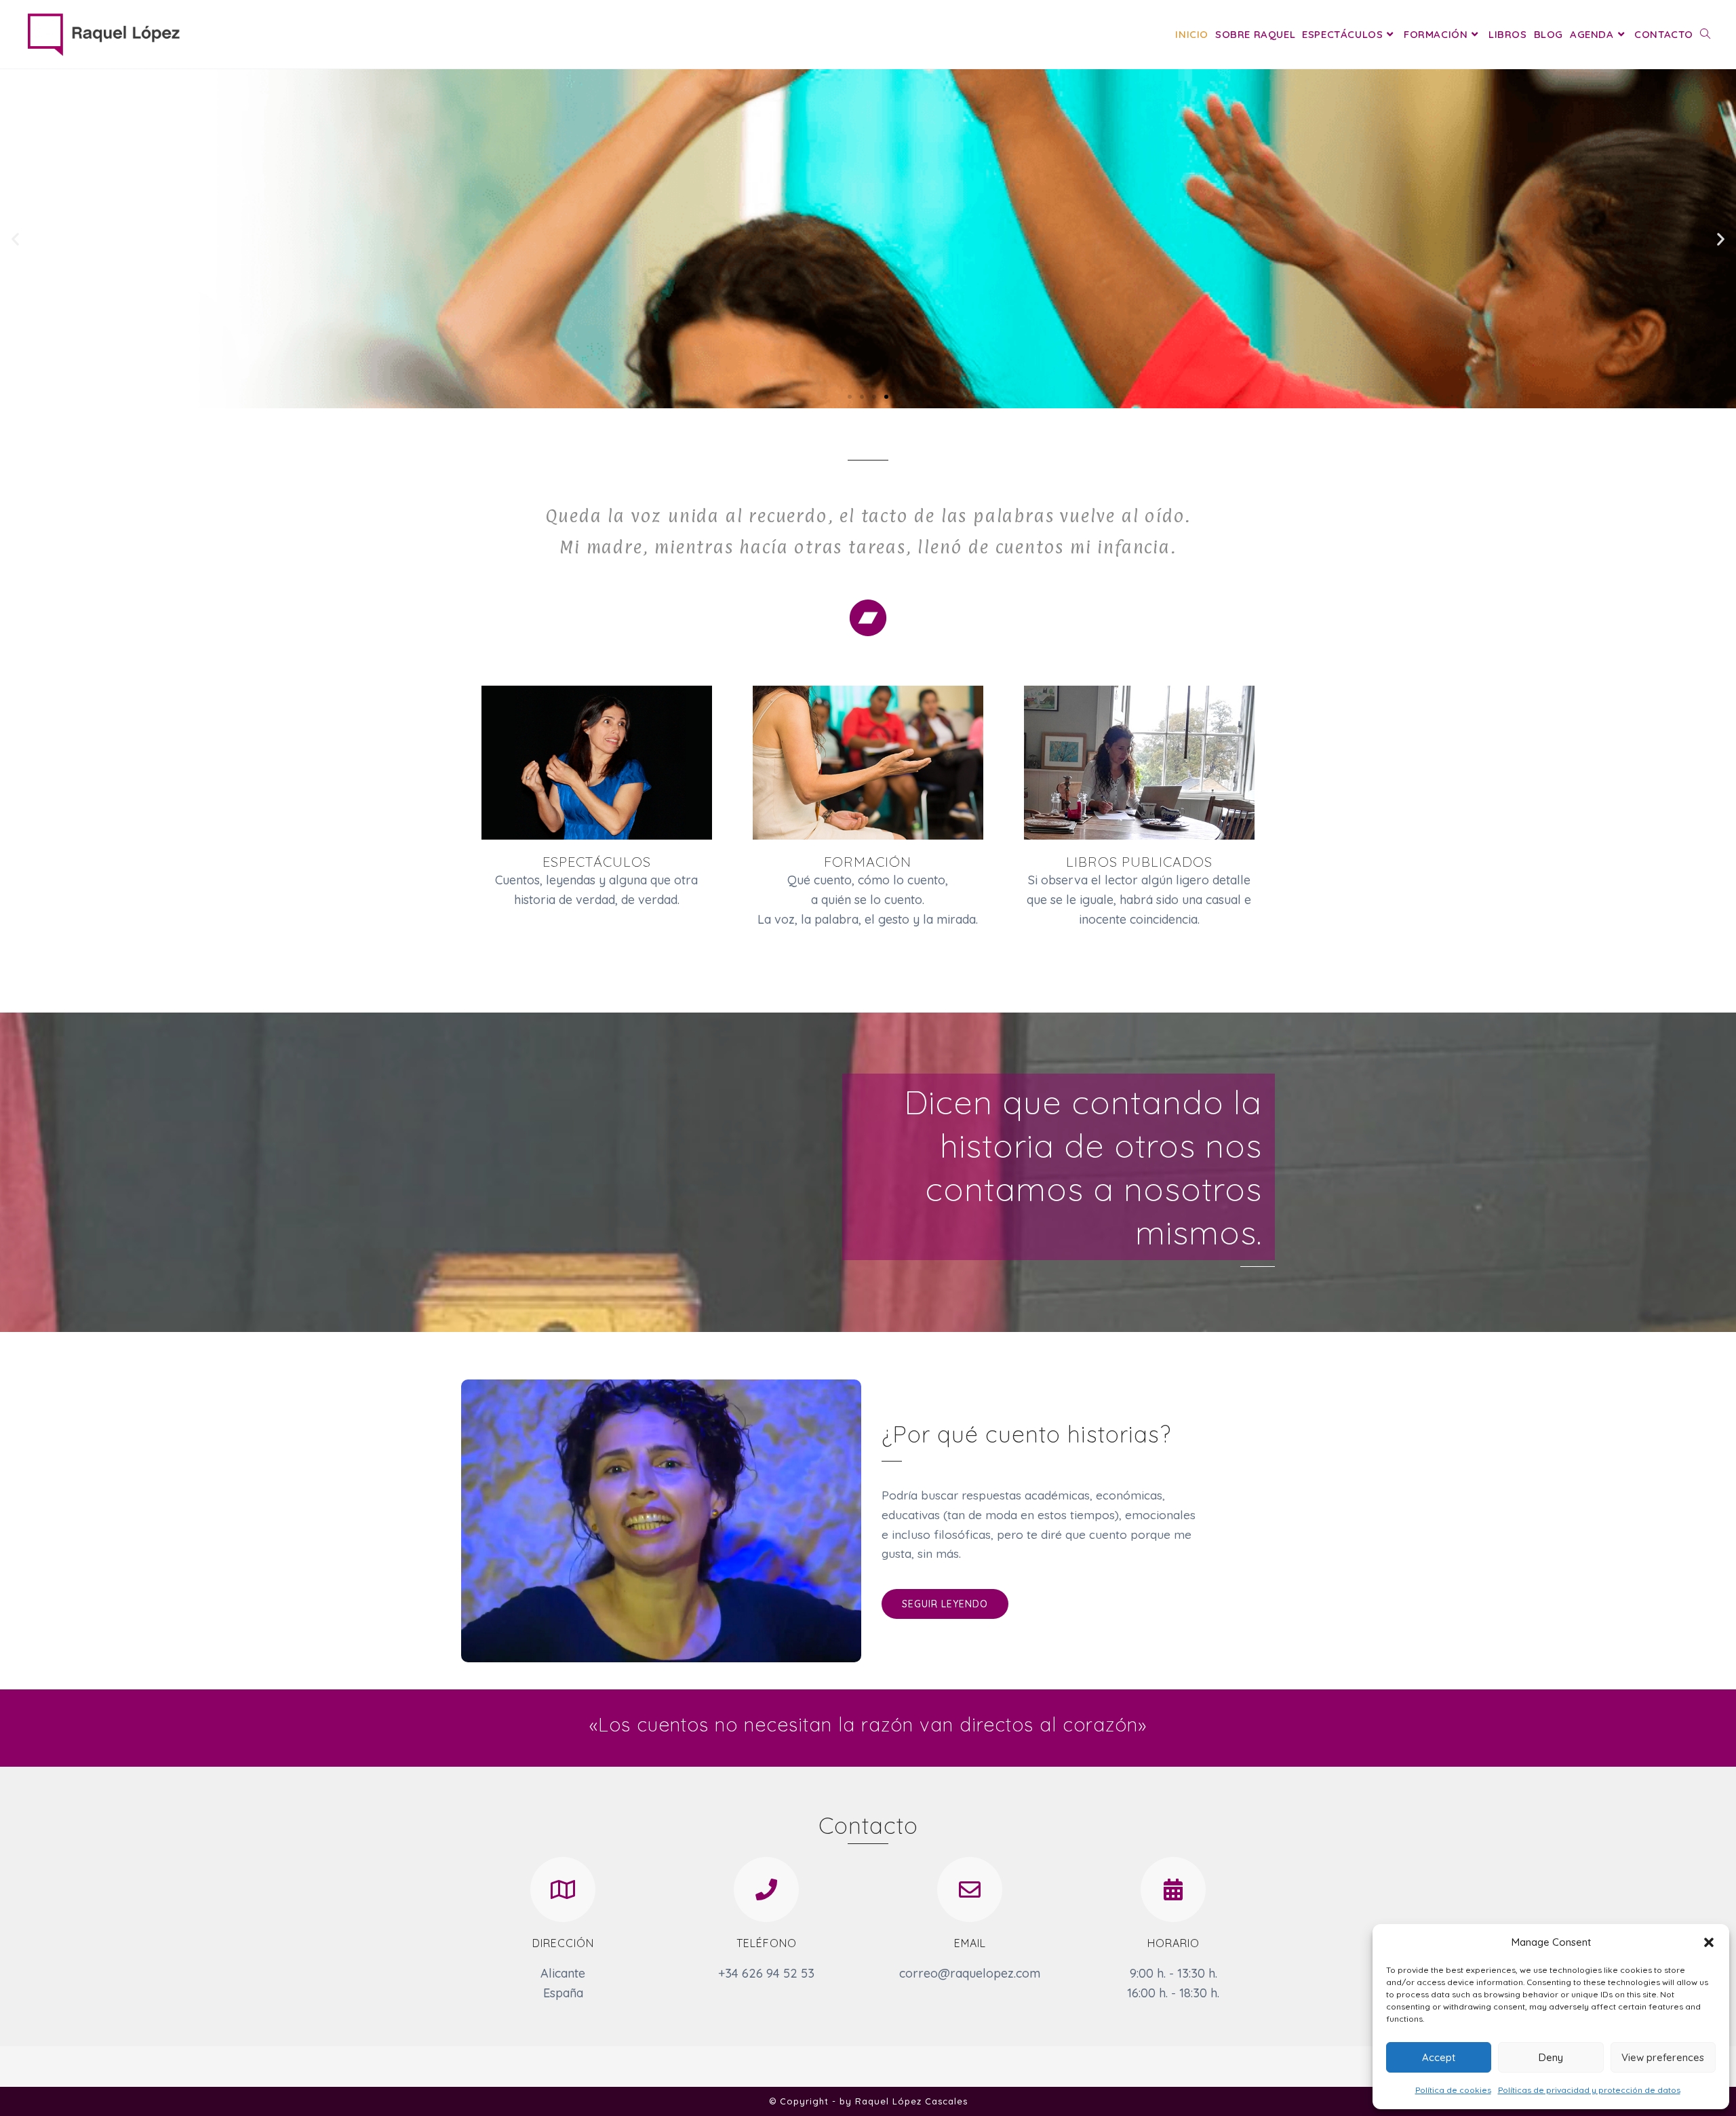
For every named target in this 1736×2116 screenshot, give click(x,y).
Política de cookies (1453, 2090)
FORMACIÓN (868, 862)
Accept (1439, 2057)
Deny (1551, 2057)
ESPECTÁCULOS (597, 862)
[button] (1709, 1942)
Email (970, 1943)
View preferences (1663, 2057)
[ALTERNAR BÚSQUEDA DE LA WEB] (1705, 34)
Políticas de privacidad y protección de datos (1589, 2090)
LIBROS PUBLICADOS (1139, 862)
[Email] (970, 1889)
